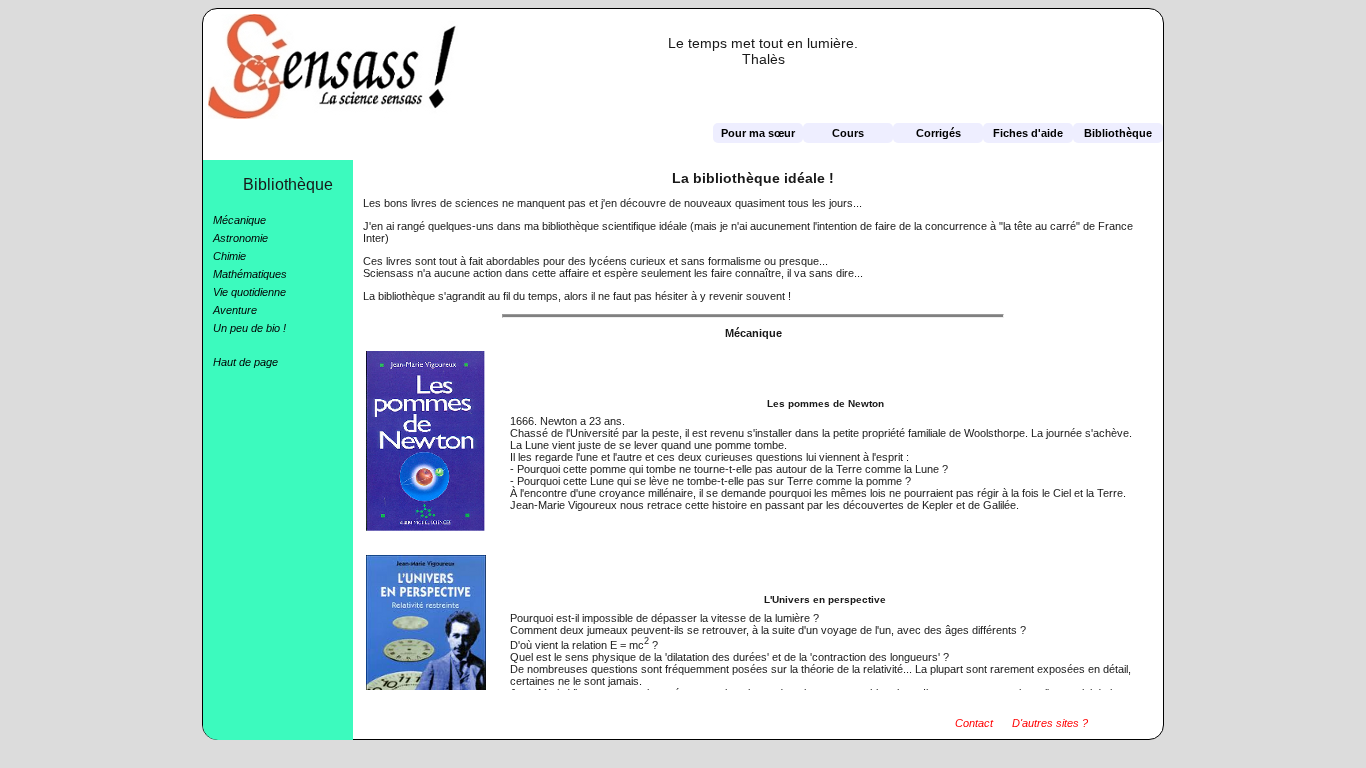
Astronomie (240, 238)
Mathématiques (250, 274)
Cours (848, 133)
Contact (974, 723)
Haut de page (245, 362)
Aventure (235, 310)
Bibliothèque (1118, 133)
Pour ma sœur (758, 133)
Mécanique (239, 220)
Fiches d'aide (1028, 133)
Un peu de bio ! (249, 328)
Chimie (229, 256)
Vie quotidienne (249, 292)
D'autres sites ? (1050, 723)
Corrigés (938, 133)
